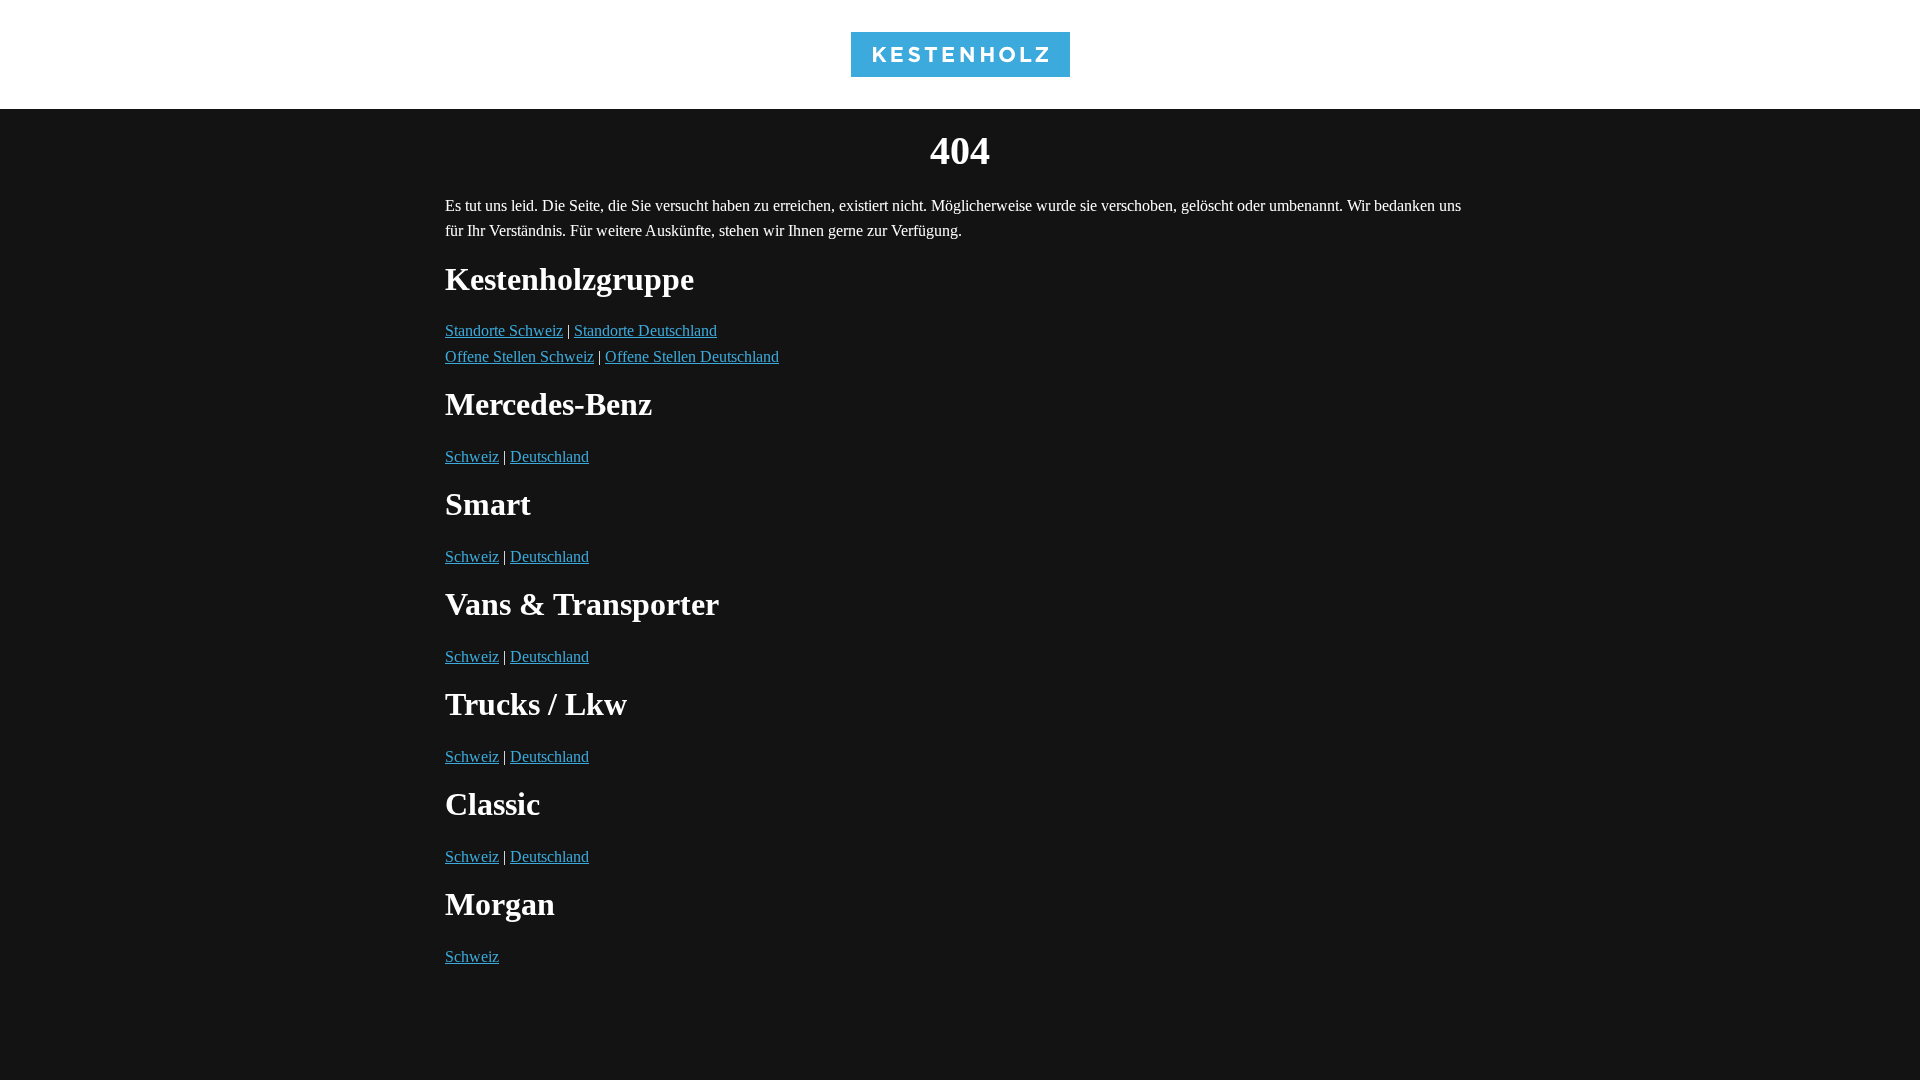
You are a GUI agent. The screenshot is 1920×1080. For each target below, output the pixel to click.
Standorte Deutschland (645, 330)
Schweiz (472, 456)
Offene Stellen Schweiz (519, 356)
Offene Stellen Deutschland (692, 356)
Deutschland (549, 456)
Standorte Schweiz (504, 330)
